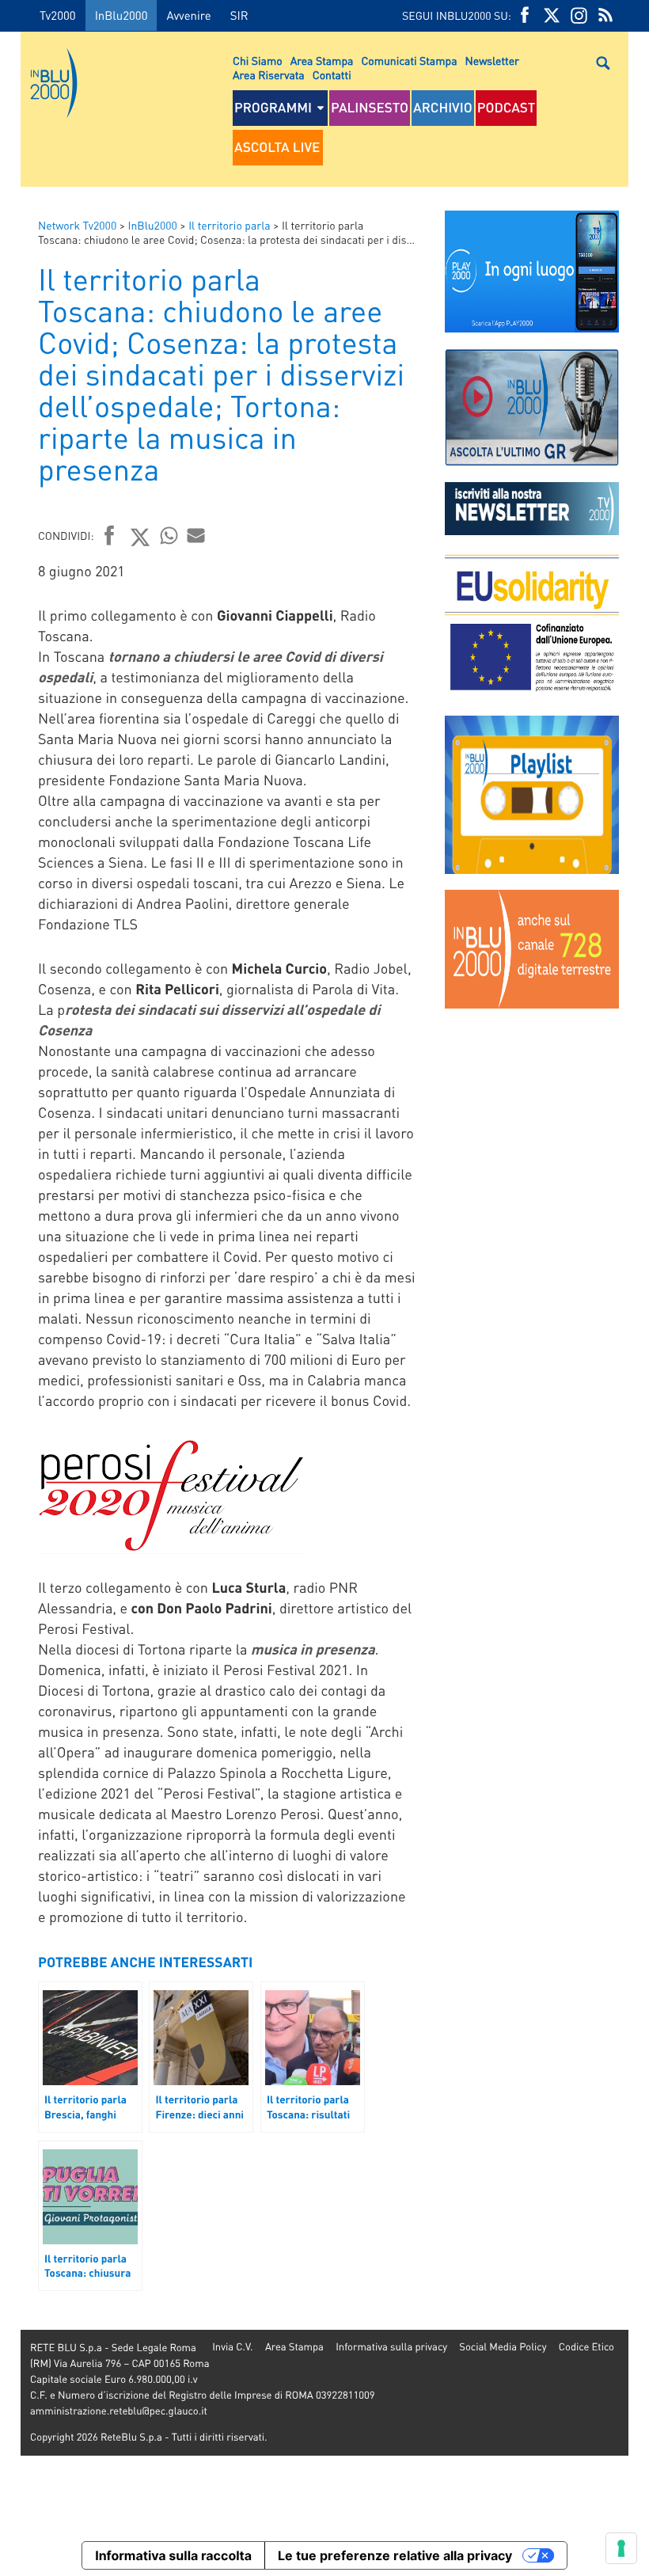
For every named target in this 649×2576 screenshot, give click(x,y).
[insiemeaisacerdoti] (10, 1299)
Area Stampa (322, 61)
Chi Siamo (258, 61)
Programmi (273, 108)
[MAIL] (196, 535)
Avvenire (188, 15)
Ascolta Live (277, 147)
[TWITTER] (552, 15)
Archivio (443, 108)
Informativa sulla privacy (391, 2347)
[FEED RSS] (605, 15)
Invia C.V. (232, 2347)
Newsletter (492, 61)
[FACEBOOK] (525, 15)
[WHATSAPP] (169, 535)
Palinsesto (370, 108)
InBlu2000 (121, 15)
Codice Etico (586, 2347)
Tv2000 (58, 15)
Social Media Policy (503, 2347)
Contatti (332, 75)
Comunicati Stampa (409, 61)
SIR (239, 15)
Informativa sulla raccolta (173, 2555)
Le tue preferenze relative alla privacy (395, 2555)
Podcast (507, 108)
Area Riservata (269, 75)
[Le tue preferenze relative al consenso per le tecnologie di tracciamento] (621, 2548)
